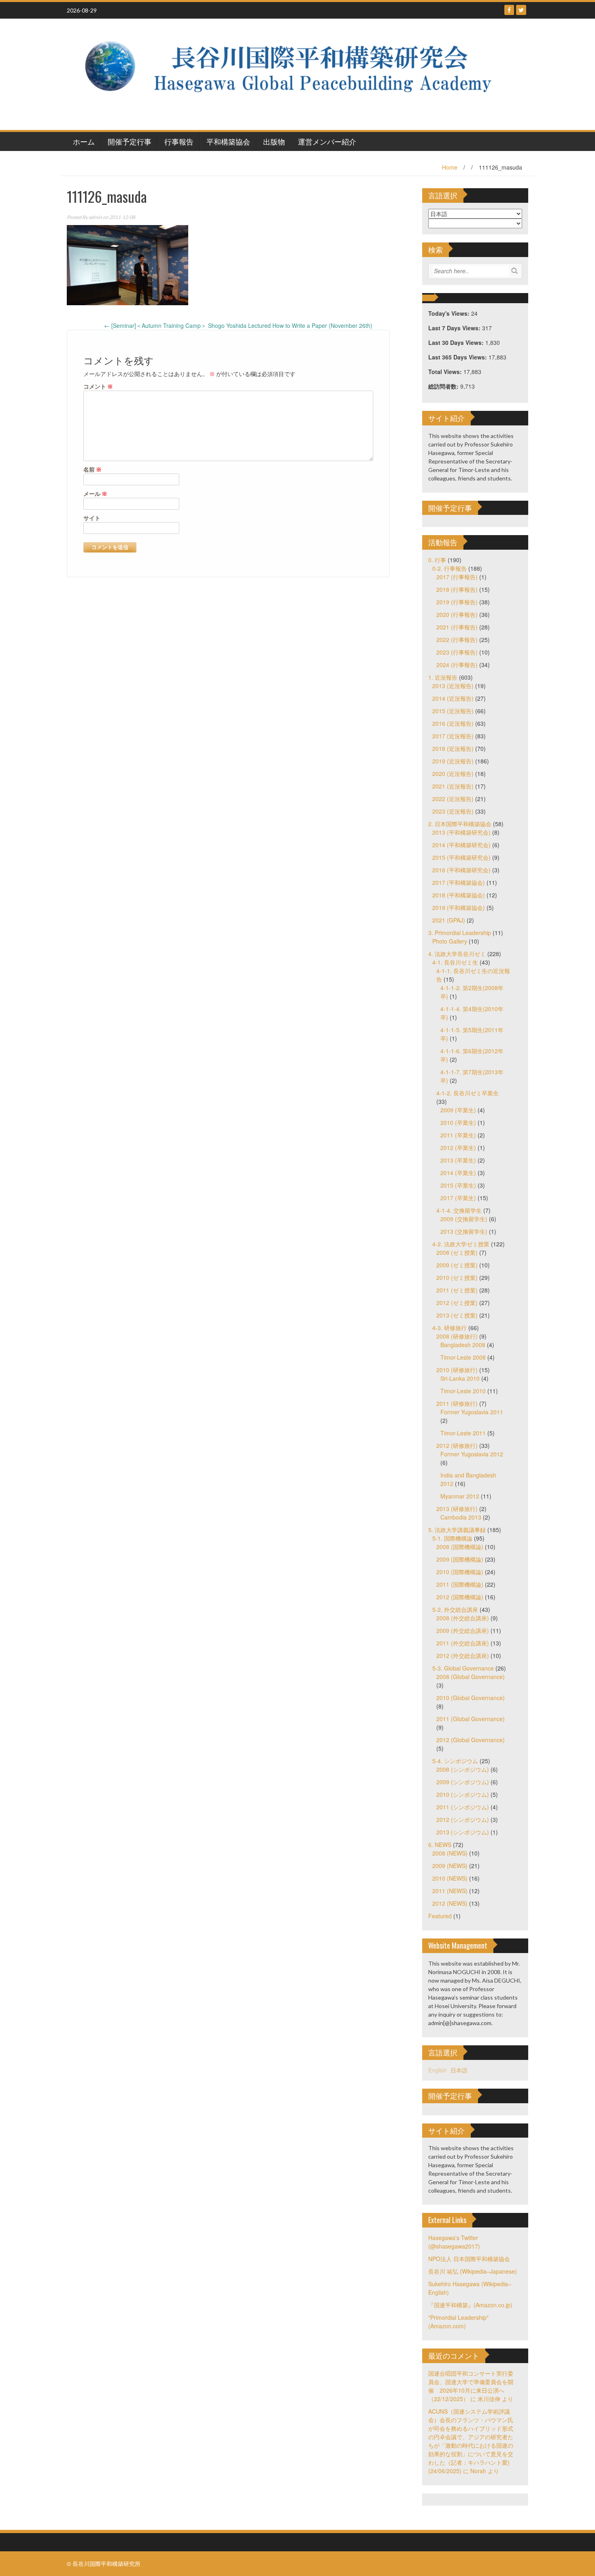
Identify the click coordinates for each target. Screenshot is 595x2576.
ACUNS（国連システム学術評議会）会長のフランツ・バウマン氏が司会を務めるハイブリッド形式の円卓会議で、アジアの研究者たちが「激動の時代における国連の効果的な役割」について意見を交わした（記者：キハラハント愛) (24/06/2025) (471, 2441)
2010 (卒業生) (458, 1122)
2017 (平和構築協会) (459, 882)
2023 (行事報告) (457, 652)
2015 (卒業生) (458, 1185)
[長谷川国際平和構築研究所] (294, 73)
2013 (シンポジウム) (463, 1832)
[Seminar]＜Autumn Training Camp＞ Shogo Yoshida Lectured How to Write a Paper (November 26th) (238, 325)
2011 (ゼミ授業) (457, 1290)
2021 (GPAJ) (449, 920)
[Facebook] (509, 10)
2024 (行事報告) (457, 665)
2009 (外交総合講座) (463, 1630)
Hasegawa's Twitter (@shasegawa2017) (454, 2242)
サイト (92, 518)
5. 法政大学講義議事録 (457, 1530)
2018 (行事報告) (457, 589)
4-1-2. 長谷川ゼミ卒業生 (467, 1093)
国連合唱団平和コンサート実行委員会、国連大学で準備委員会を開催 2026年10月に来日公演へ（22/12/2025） (471, 2386)
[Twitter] (521, 10)
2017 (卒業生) (458, 1198)
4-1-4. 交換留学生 (459, 1210)
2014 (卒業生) (458, 1173)
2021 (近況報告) (453, 786)
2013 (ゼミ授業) (457, 1315)
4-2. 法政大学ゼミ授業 (461, 1244)
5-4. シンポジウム (455, 1761)
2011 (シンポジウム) (463, 1807)
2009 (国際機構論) (460, 1559)
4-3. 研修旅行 (449, 1328)
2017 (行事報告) (457, 577)
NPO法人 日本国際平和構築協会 (469, 2259)
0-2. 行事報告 (449, 568)
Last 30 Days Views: (457, 342)
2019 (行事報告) (457, 602)
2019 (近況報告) (453, 761)
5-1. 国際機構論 (452, 1538)
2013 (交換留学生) (464, 1231)
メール (95, 494)
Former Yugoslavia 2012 (472, 1454)
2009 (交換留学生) (464, 1219)
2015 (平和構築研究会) (461, 857)
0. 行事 (437, 560)
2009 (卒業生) (458, 1110)
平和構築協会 (228, 141)
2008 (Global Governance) (471, 1677)
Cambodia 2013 (461, 1517)
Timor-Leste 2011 (463, 1433)
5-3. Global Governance (463, 1668)
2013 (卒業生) (458, 1160)
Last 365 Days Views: (458, 357)
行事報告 (179, 141)
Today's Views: (450, 313)
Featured (440, 1916)
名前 (92, 469)
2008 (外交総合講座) (463, 1618)
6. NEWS (440, 1845)
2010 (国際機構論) (460, 1572)
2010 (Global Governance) (471, 1698)
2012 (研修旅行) (457, 1445)
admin (95, 217)
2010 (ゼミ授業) (457, 1277)
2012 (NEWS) (450, 1903)
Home (450, 167)
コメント (98, 386)
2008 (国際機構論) (460, 1547)
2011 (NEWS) (450, 1891)
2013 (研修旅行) (457, 1509)
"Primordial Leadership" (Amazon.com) (458, 2322)
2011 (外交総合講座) (463, 1643)
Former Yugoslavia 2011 (472, 1412)
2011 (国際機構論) (460, 1584)
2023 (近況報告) (453, 811)
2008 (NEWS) (450, 1853)
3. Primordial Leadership (460, 933)
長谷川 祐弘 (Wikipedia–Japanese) (473, 2271)
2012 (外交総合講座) (463, 1656)
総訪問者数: (444, 386)
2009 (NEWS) (450, 1866)
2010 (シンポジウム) (463, 1794)
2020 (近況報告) (453, 774)
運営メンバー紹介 (327, 141)
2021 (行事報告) (457, 627)
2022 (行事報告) (457, 640)
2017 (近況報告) (453, 736)
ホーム (84, 141)
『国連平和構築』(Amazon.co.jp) (470, 2305)
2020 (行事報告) (457, 614)
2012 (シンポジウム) (463, 1819)
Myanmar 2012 (460, 1496)
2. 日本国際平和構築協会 (460, 824)
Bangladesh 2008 (463, 1345)
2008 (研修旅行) (457, 1336)
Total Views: (446, 372)
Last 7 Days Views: (455, 328)
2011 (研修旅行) (457, 1403)
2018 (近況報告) (453, 748)
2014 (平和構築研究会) (461, 845)
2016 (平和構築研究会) (461, 870)
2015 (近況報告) (453, 711)
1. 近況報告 (443, 677)
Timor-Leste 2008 (463, 1357)
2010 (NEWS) (450, 1878)
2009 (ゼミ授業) (457, 1265)
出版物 (274, 141)
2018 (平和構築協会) (459, 895)
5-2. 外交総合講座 (455, 1609)
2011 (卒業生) (458, 1135)
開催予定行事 (130, 141)
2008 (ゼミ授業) (457, 1252)
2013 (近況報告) (453, 686)
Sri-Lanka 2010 (460, 1378)
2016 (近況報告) (453, 723)
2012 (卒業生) (458, 1148)
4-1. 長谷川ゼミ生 (455, 962)
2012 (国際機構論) (460, 1597)
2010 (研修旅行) (457, 1370)
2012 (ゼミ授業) (457, 1303)
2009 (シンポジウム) (463, 1782)
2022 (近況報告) (453, 799)
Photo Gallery (450, 941)
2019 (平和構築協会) (459, 908)
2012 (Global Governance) (471, 1740)
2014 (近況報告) (453, 698)
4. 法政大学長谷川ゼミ (457, 954)
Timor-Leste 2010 (463, 1391)
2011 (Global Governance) (471, 1719)
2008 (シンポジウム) (463, 1769)
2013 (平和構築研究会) (461, 832)
